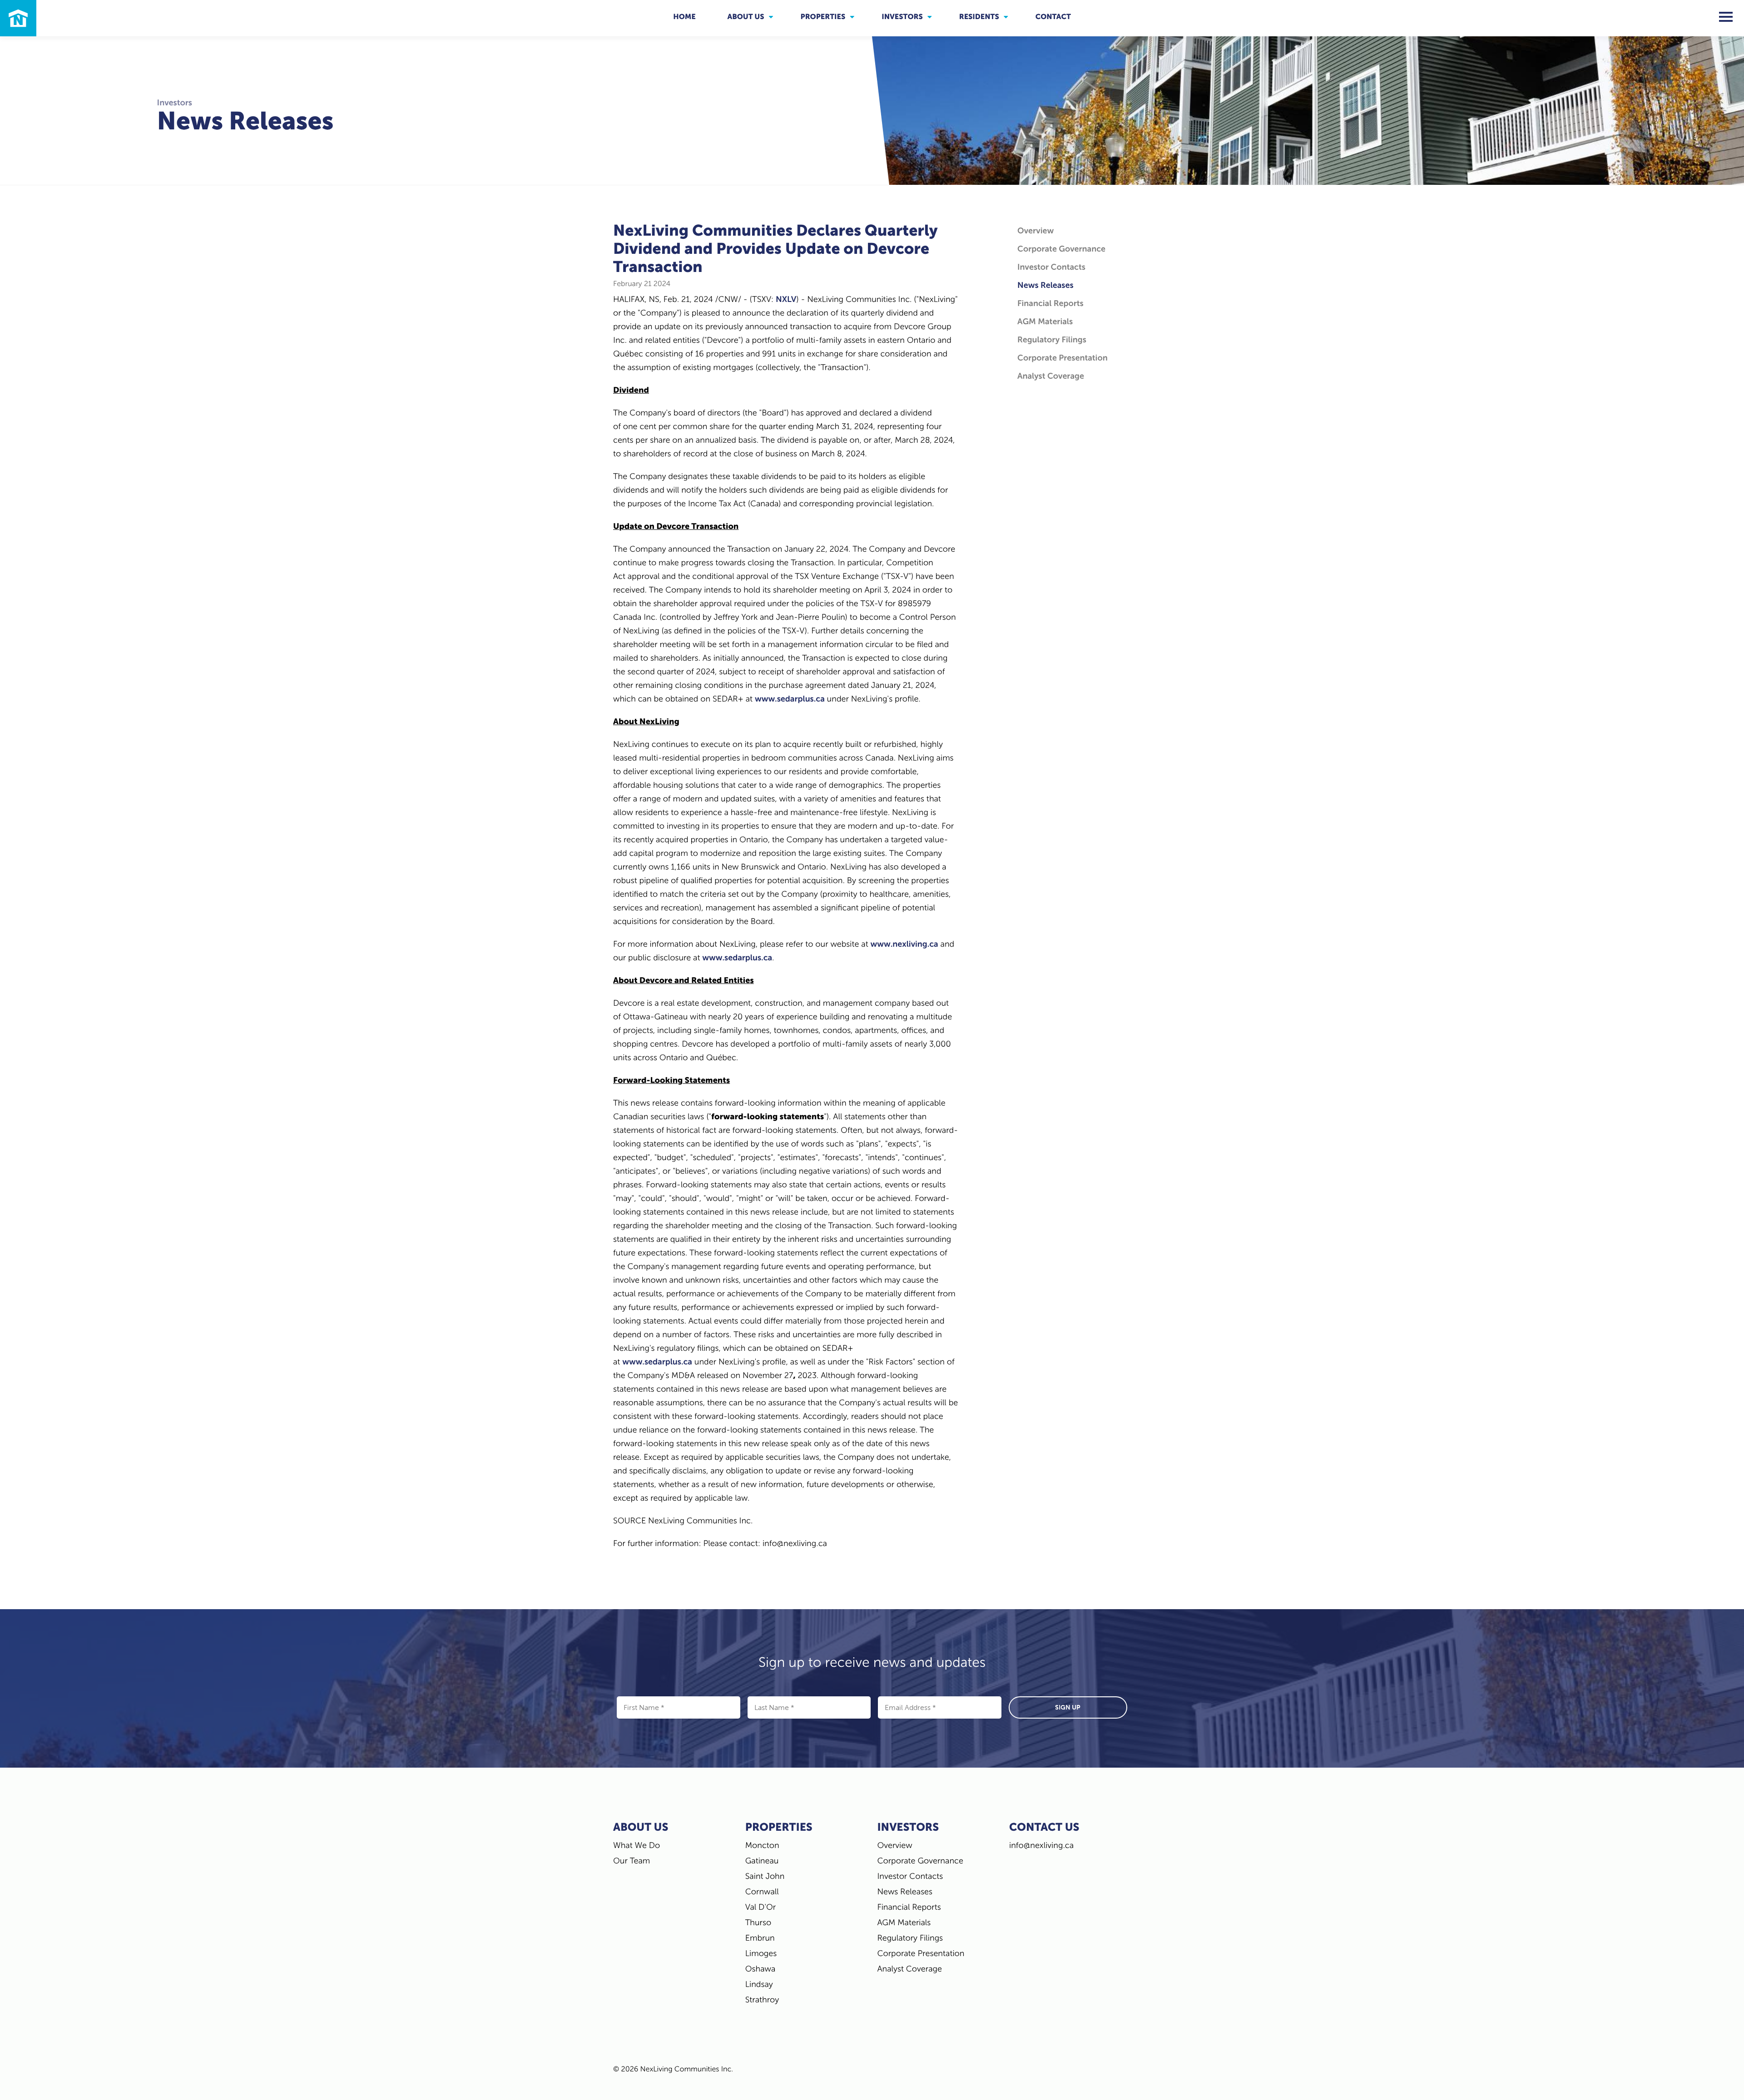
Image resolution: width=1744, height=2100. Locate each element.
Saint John (765, 1876)
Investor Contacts (1051, 267)
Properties (823, 17)
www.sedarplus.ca (790, 699)
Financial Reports (1050, 303)
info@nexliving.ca (1041, 1845)
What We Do (637, 1845)
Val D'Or (761, 1907)
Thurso (758, 1922)
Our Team (632, 1861)
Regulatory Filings (1052, 340)
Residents (979, 17)
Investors (902, 17)
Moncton (762, 1845)
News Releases (1045, 285)
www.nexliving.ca (904, 944)
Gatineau (762, 1861)
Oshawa (761, 1969)
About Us (746, 17)
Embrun (760, 1938)
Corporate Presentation (1063, 358)
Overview (1035, 231)
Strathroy (762, 2000)
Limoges (761, 1953)
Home (684, 17)
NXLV (786, 299)
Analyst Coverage (1051, 376)
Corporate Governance (1061, 249)
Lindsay (759, 1984)
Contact (1053, 17)
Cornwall (762, 1892)
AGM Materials (1045, 321)
